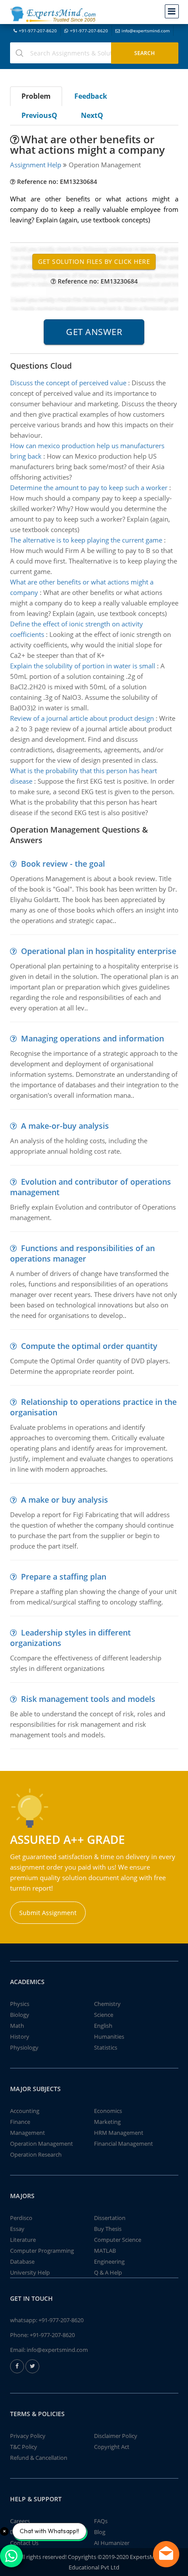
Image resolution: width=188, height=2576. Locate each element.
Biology (20, 2015)
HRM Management (119, 2133)
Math (17, 2026)
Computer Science (118, 2240)
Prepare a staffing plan (64, 1577)
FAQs (101, 2521)
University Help (30, 2272)
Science (104, 2015)
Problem (36, 96)
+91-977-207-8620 (38, 31)
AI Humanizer (112, 2543)
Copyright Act (112, 2447)
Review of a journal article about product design (82, 718)
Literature (23, 2240)
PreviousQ (39, 115)
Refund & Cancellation (39, 2458)
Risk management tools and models (88, 1699)
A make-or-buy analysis (65, 1126)
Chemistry (107, 2004)
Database (22, 2261)
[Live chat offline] (166, 2554)
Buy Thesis (108, 2229)
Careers (20, 2521)
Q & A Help (108, 2272)
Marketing (107, 2122)
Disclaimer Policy (116, 2436)
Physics (20, 2004)
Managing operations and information (92, 1038)
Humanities (109, 2037)
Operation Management (42, 2144)
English (103, 2026)
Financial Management (124, 2144)
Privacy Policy (28, 2436)
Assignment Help (36, 165)
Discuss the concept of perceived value (68, 383)
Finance (20, 2122)
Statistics (106, 2047)
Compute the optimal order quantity (89, 1346)
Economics (108, 2111)
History (20, 2037)
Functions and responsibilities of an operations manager (82, 1253)
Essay (17, 2229)
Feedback (91, 96)
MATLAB (105, 2251)
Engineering (109, 2261)
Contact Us (24, 2543)
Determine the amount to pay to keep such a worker (89, 488)
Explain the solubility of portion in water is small (83, 666)
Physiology (24, 2047)
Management (28, 2133)
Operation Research (36, 2154)
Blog (100, 2532)
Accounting (25, 2111)
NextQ (92, 115)
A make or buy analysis (64, 1500)
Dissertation (110, 2218)
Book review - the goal (63, 864)
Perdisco (21, 2218)
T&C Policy (24, 2447)
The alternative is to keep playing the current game (86, 540)
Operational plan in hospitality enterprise (99, 951)
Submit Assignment (48, 1913)
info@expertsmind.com (146, 31)
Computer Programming (42, 2251)
